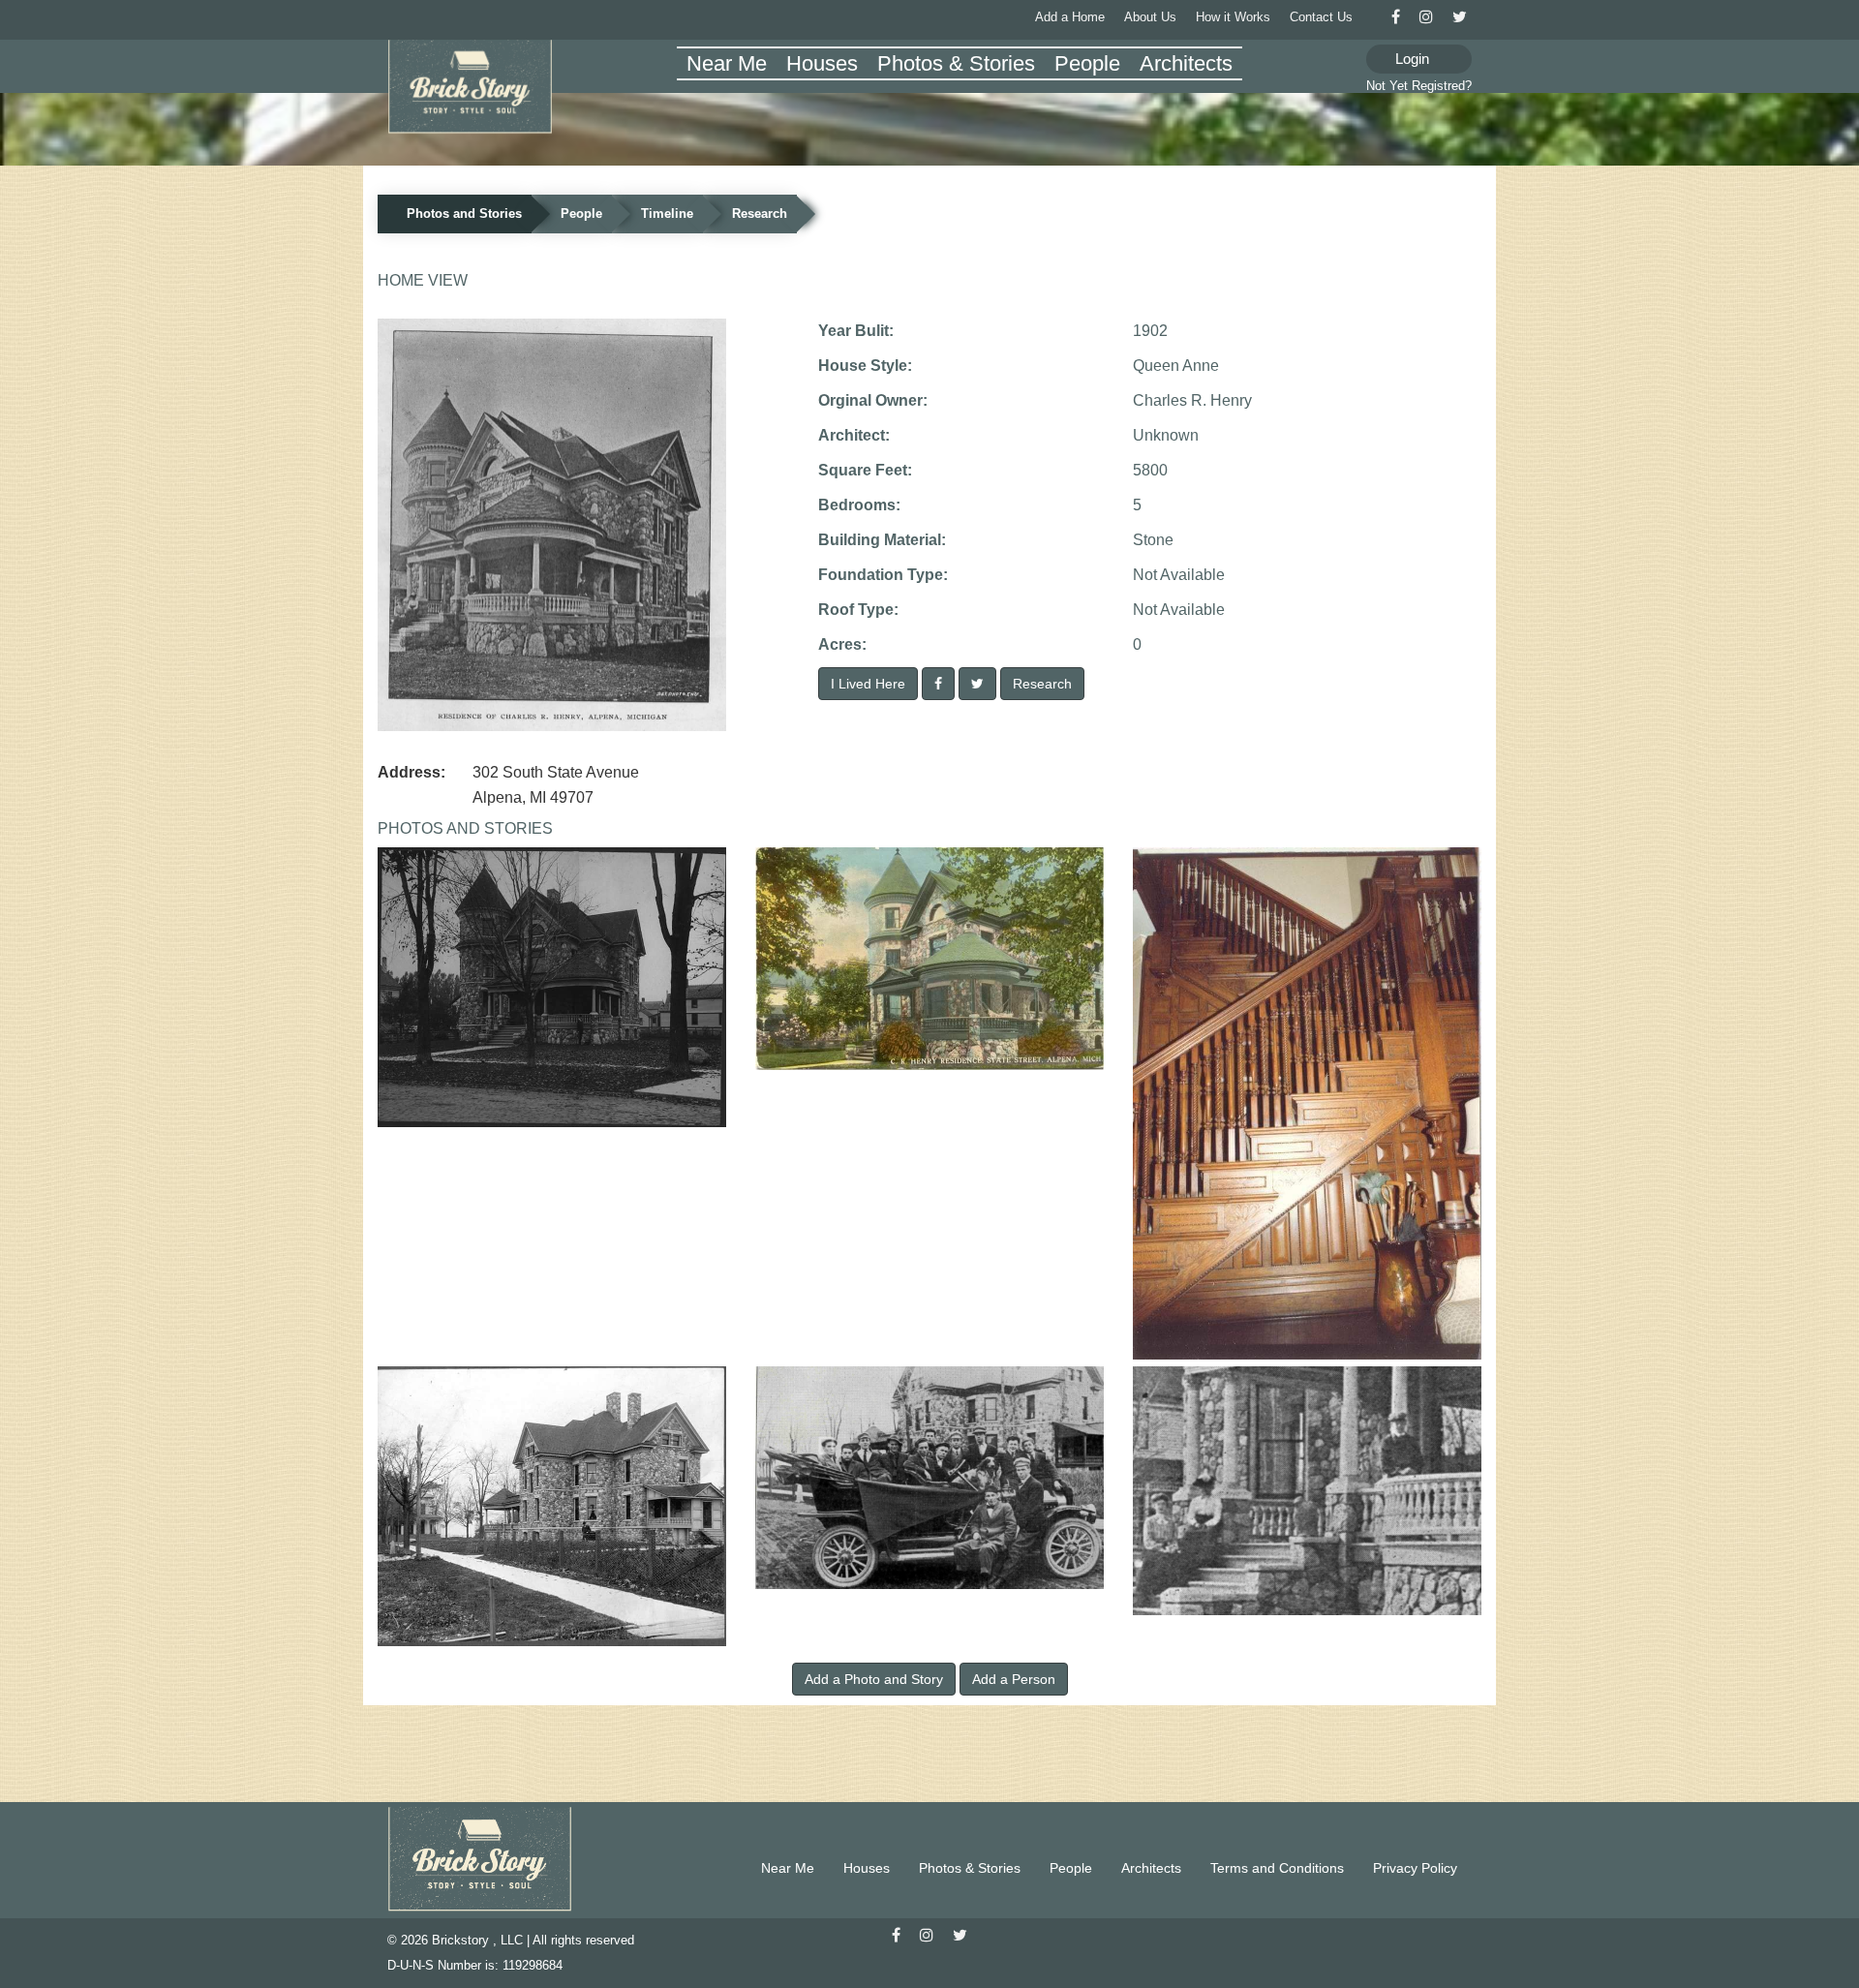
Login (1412, 59)
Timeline (667, 214)
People (1087, 63)
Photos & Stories (956, 63)
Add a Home (1070, 17)
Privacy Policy (1415, 1868)
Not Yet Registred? (1419, 86)
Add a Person (1014, 1679)
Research (760, 214)
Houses (822, 63)
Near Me (727, 63)
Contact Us (1321, 17)
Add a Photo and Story (874, 1679)
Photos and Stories (464, 214)
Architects (1186, 63)
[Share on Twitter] (977, 684)
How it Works (1233, 17)
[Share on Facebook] (938, 684)
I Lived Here (868, 684)
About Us (1150, 17)
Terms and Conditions (1277, 1868)
